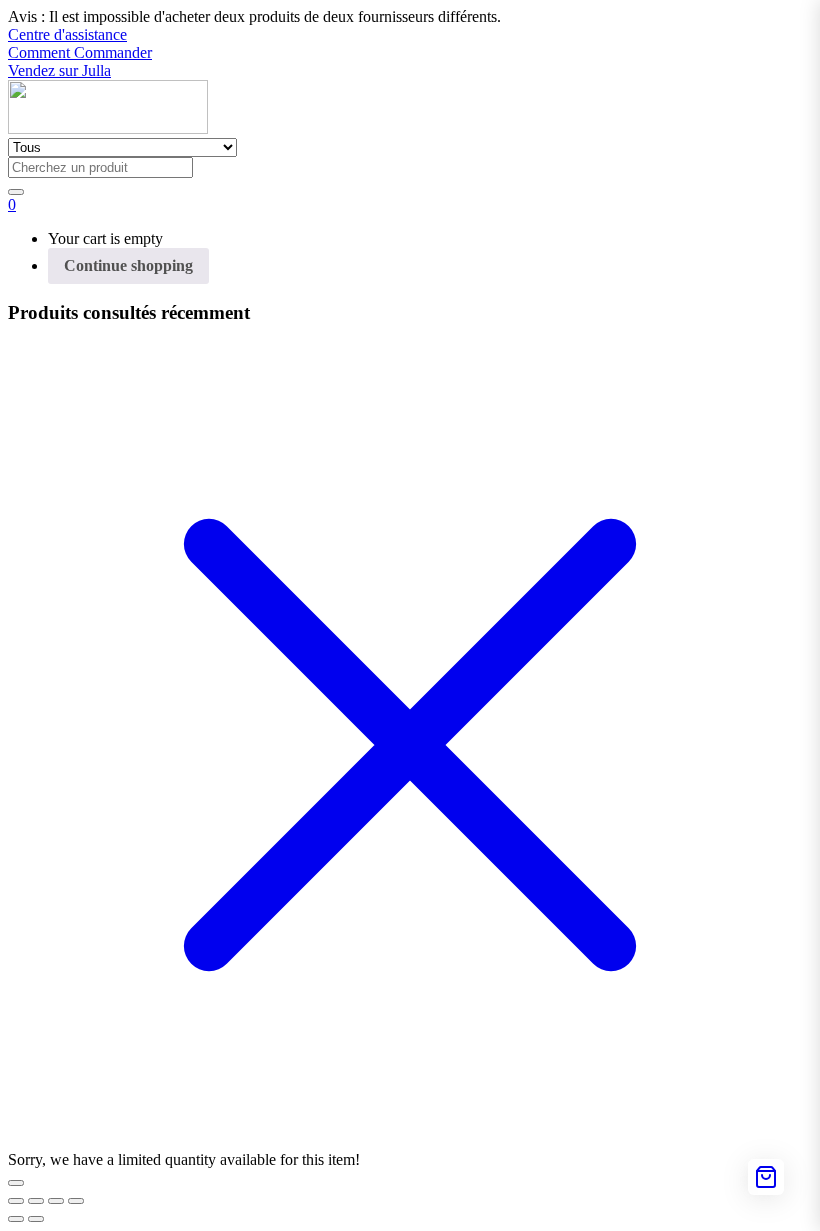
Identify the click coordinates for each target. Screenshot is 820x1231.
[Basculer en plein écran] (36, 1201)
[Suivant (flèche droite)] (36, 1219)
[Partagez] (56, 1201)
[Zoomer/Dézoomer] (16, 1201)
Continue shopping (128, 265)
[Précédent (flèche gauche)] (16, 1219)
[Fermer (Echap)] (76, 1201)
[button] (254, 16)
